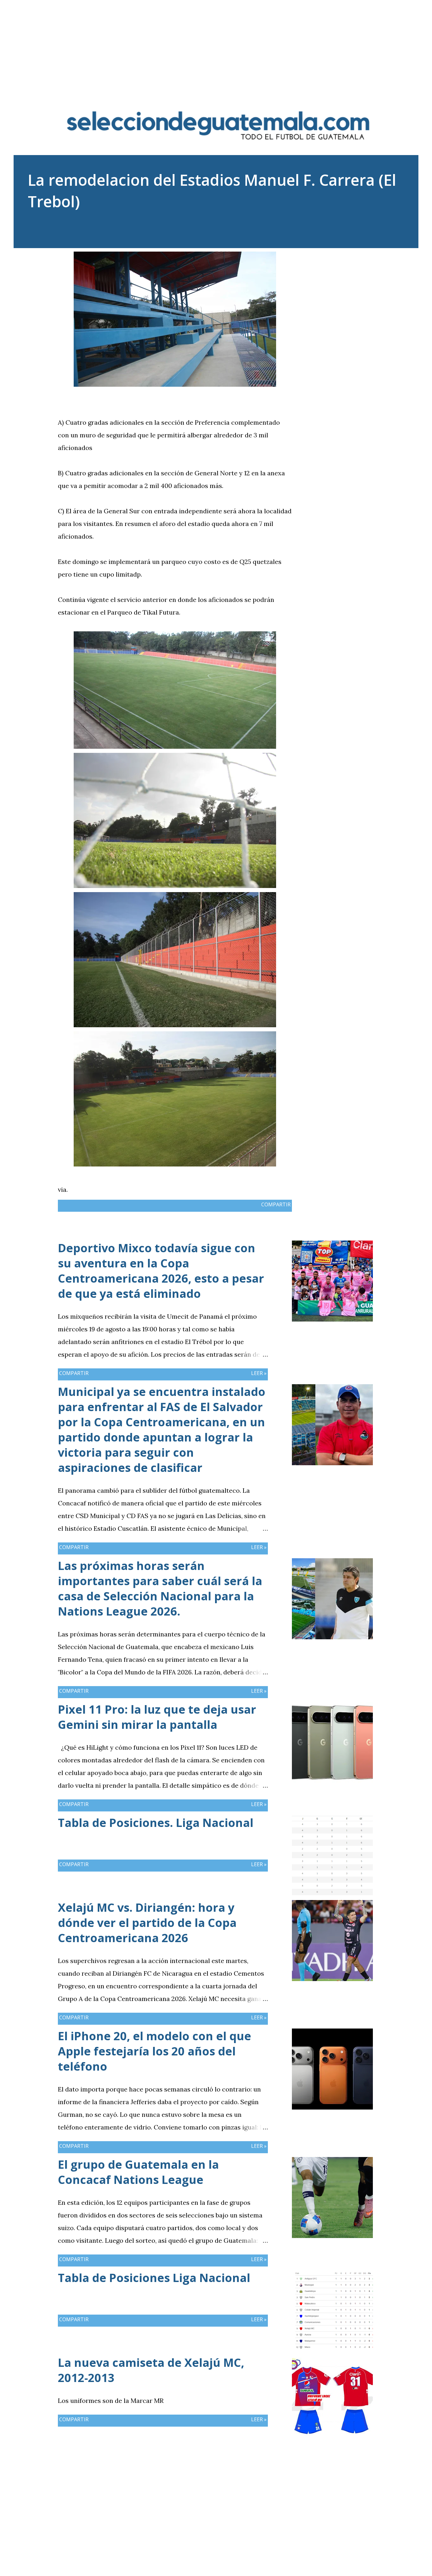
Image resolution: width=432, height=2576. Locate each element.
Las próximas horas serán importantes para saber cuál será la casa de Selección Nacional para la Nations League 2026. (160, 1588)
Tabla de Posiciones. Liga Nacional (156, 1823)
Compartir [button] (343, 256)
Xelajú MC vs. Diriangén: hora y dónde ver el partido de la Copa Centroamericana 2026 (147, 1923)
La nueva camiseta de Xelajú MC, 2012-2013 (151, 2370)
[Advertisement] (216, 44)
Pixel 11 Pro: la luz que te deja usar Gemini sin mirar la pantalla (157, 1717)
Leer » (259, 1373)
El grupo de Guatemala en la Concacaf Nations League (138, 2172)
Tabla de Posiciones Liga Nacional (154, 2278)
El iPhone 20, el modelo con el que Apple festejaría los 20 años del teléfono (154, 2051)
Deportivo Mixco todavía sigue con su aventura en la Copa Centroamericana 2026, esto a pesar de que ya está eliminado (161, 1271)
